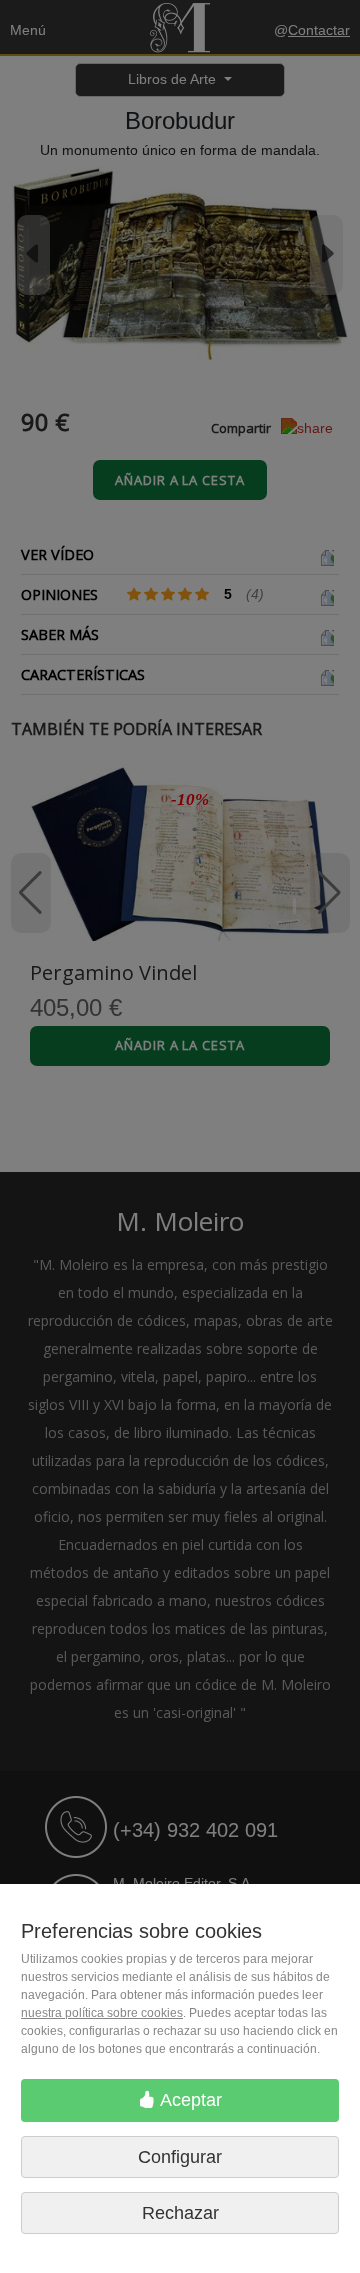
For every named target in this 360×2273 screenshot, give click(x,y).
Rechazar (180, 2213)
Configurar (180, 2157)
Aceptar (189, 2100)
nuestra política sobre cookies (102, 2013)
